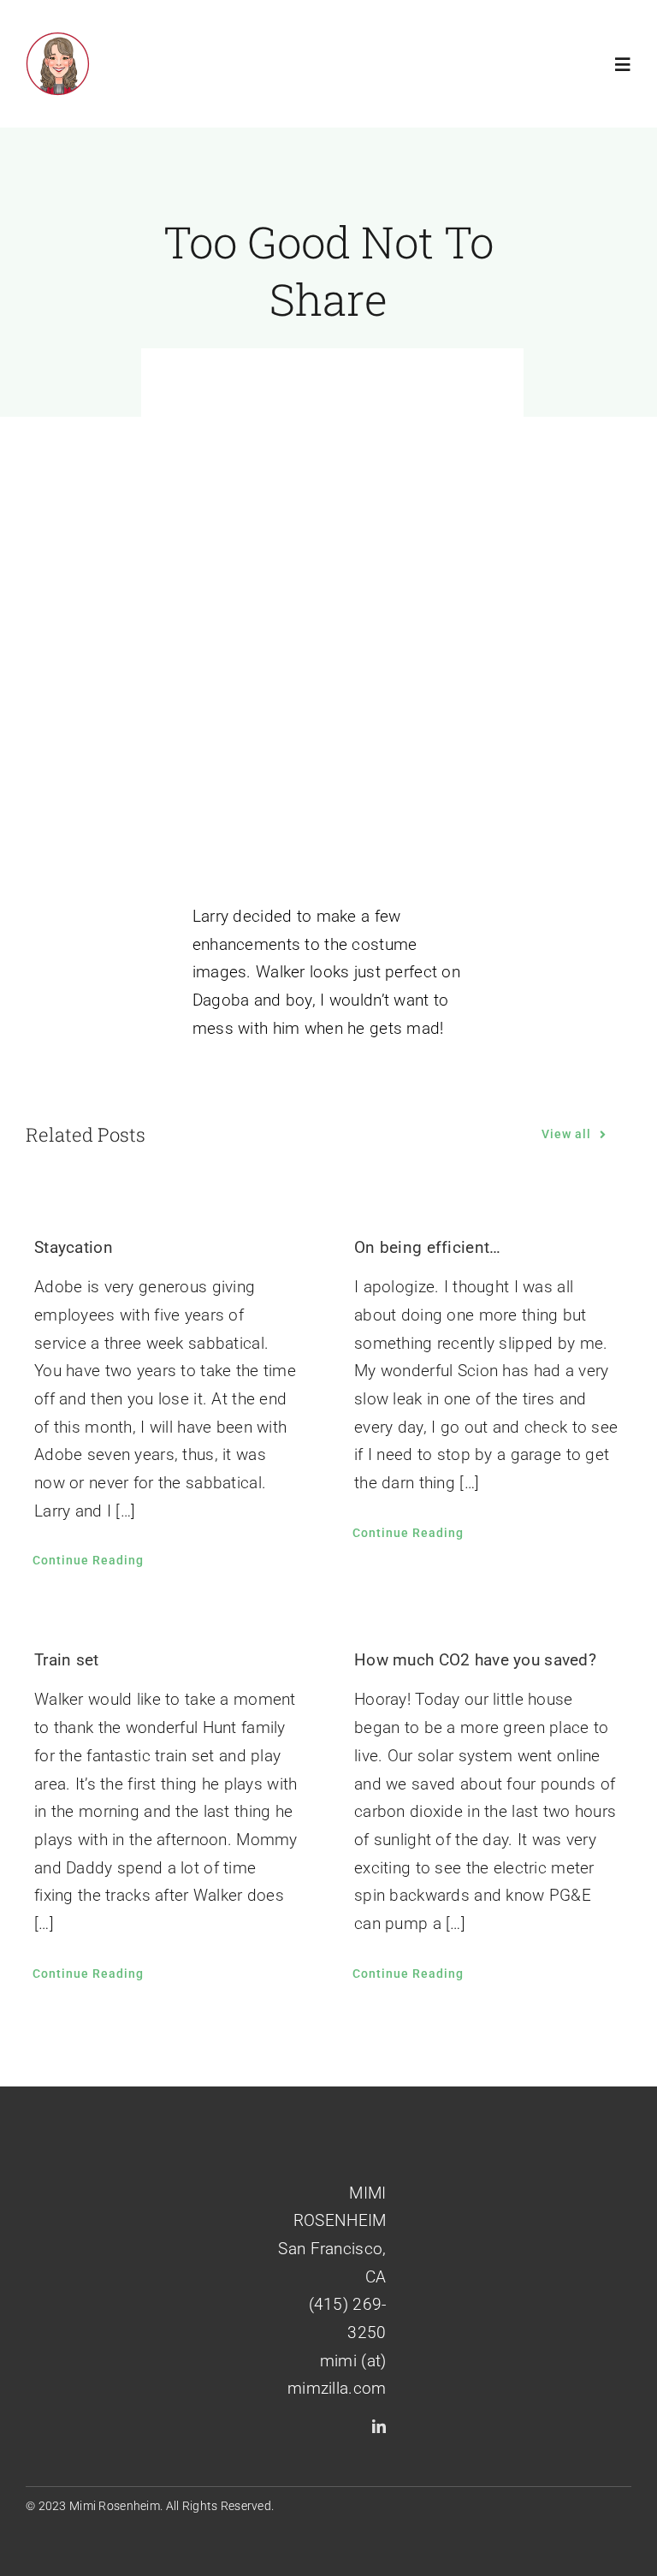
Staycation (74, 1247)
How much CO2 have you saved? (475, 1660)
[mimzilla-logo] (58, 40)
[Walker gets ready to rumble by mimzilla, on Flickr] (333, 413)
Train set (67, 1660)
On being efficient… (427, 1247)
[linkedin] (379, 2426)
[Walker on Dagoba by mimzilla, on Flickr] (333, 787)
